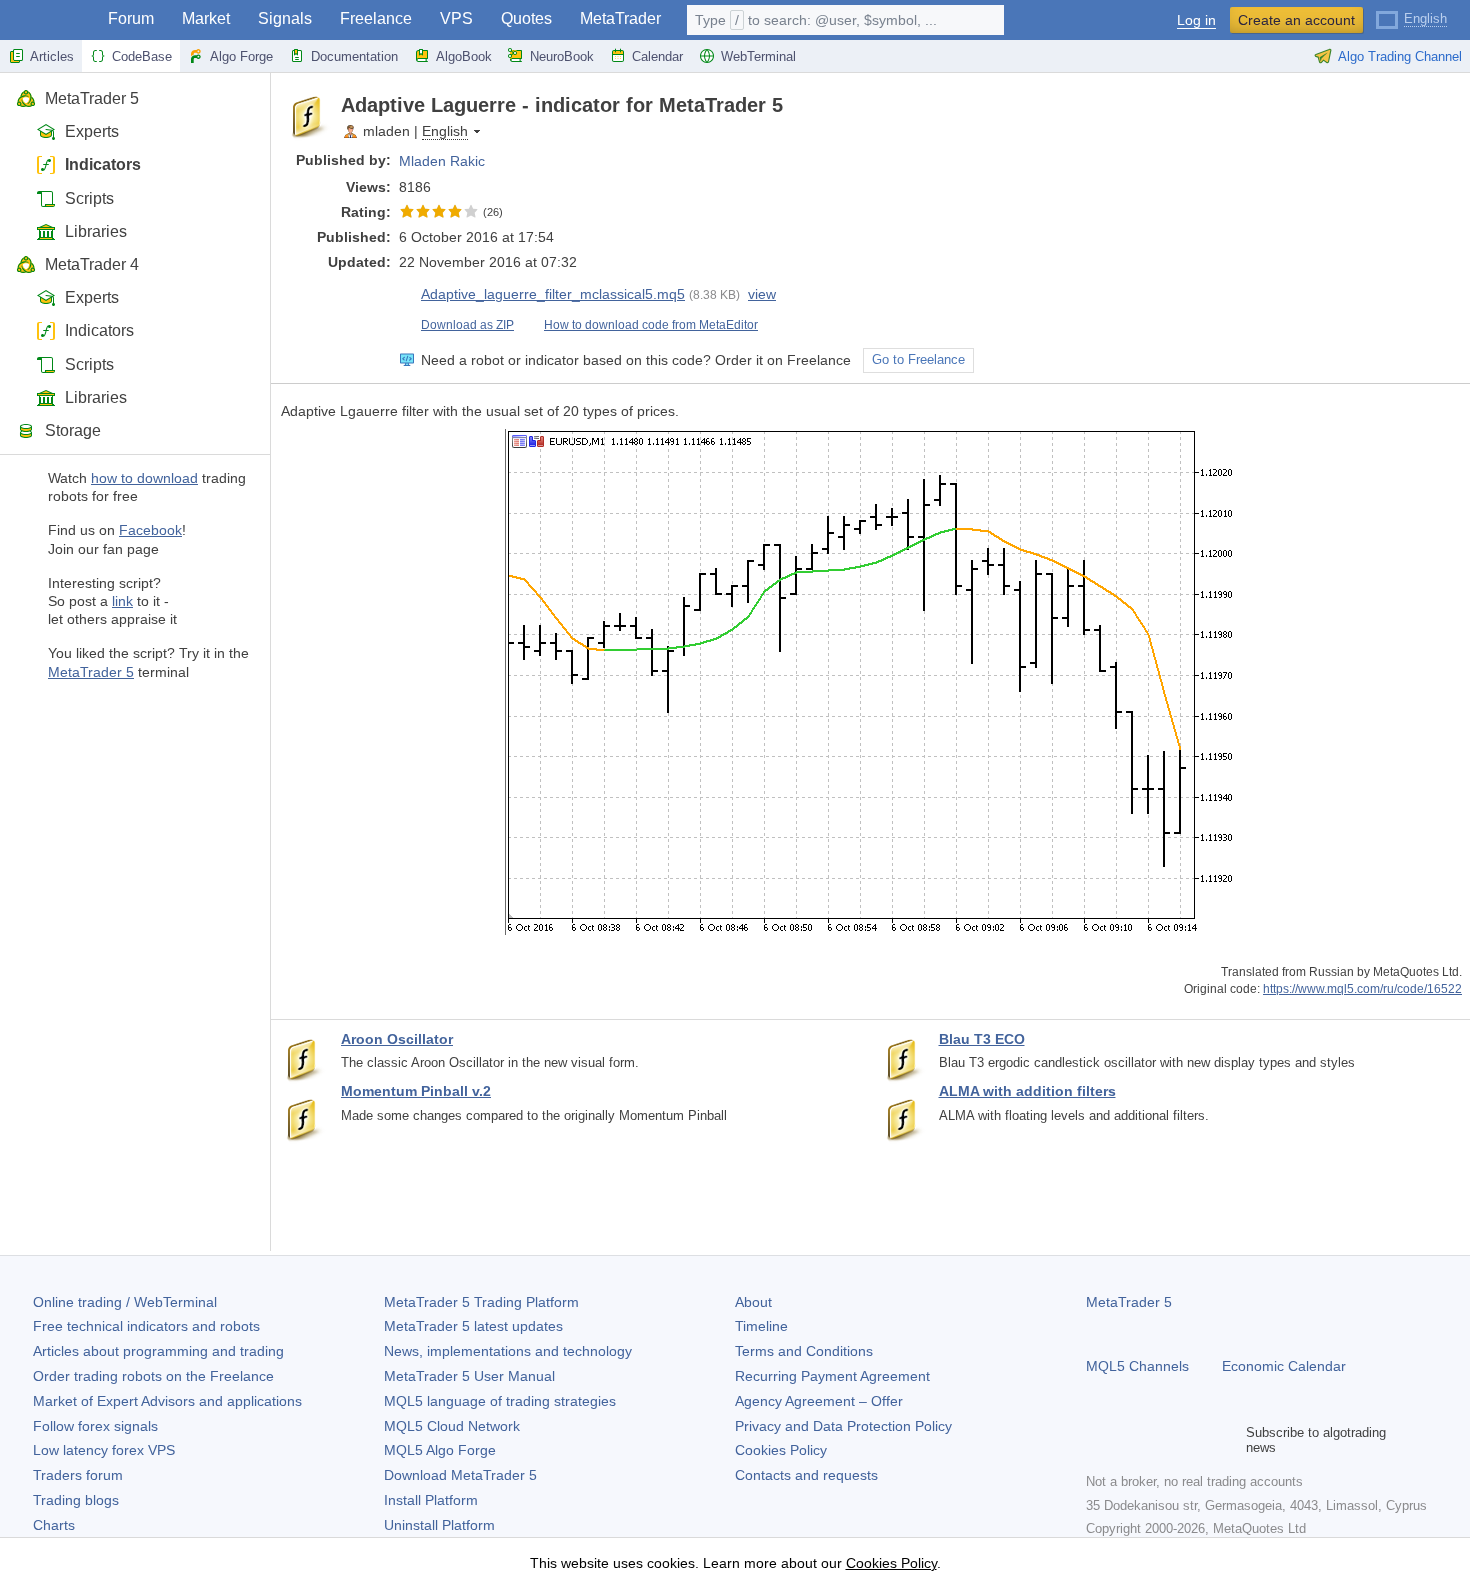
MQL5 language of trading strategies (500, 1401)
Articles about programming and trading (158, 1351)
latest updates (473, 1326)
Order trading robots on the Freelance (153, 1376)
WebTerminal (758, 56)
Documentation (354, 56)
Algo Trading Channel (1400, 56)
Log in (1196, 20)
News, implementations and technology (508, 1351)
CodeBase (142, 56)
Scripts (89, 198)
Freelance (376, 18)
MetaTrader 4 (92, 264)
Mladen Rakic (442, 161)
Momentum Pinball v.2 (416, 1091)
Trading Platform (481, 1302)
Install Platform (431, 1500)
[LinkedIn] (1226, 1440)
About (753, 1302)
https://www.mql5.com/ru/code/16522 (1362, 988)
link (122, 601)
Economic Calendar (1284, 1366)
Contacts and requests (806, 1475)
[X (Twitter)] (1162, 1440)
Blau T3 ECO (982, 1039)
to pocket (1442, 105)
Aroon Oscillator (397, 1039)
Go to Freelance (918, 360)
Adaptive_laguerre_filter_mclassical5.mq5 (553, 294)
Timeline (761, 1326)
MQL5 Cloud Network (452, 1426)
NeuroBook (562, 56)
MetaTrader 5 (92, 98)
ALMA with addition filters (1027, 1091)
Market (206, 18)
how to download (144, 478)
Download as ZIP (467, 325)
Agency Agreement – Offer (819, 1401)
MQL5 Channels (1137, 1366)
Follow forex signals (95, 1426)
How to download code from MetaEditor (651, 325)
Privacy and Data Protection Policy (843, 1426)
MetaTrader (620, 18)
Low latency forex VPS (104, 1450)
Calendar (657, 56)
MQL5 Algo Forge (440, 1450)
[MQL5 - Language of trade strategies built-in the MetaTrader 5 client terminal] (48, 20)
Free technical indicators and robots (146, 1326)
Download (460, 1475)
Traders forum (78, 1475)
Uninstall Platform (439, 1525)
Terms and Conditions (804, 1351)
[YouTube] (1194, 1440)
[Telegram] (1130, 1440)
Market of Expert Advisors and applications (167, 1401)
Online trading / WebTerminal (125, 1302)
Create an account (1296, 20)
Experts (92, 131)
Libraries (96, 231)
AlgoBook (464, 56)
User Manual (469, 1376)
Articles (52, 56)
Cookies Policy (781, 1450)
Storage (73, 430)
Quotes (526, 18)
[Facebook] (1098, 1440)
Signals (285, 18)
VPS (456, 18)
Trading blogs (76, 1500)
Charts (54, 1525)
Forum (131, 18)
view (762, 294)
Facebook (150, 530)
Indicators (103, 164)
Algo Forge (241, 56)
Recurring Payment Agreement (832, 1376)
